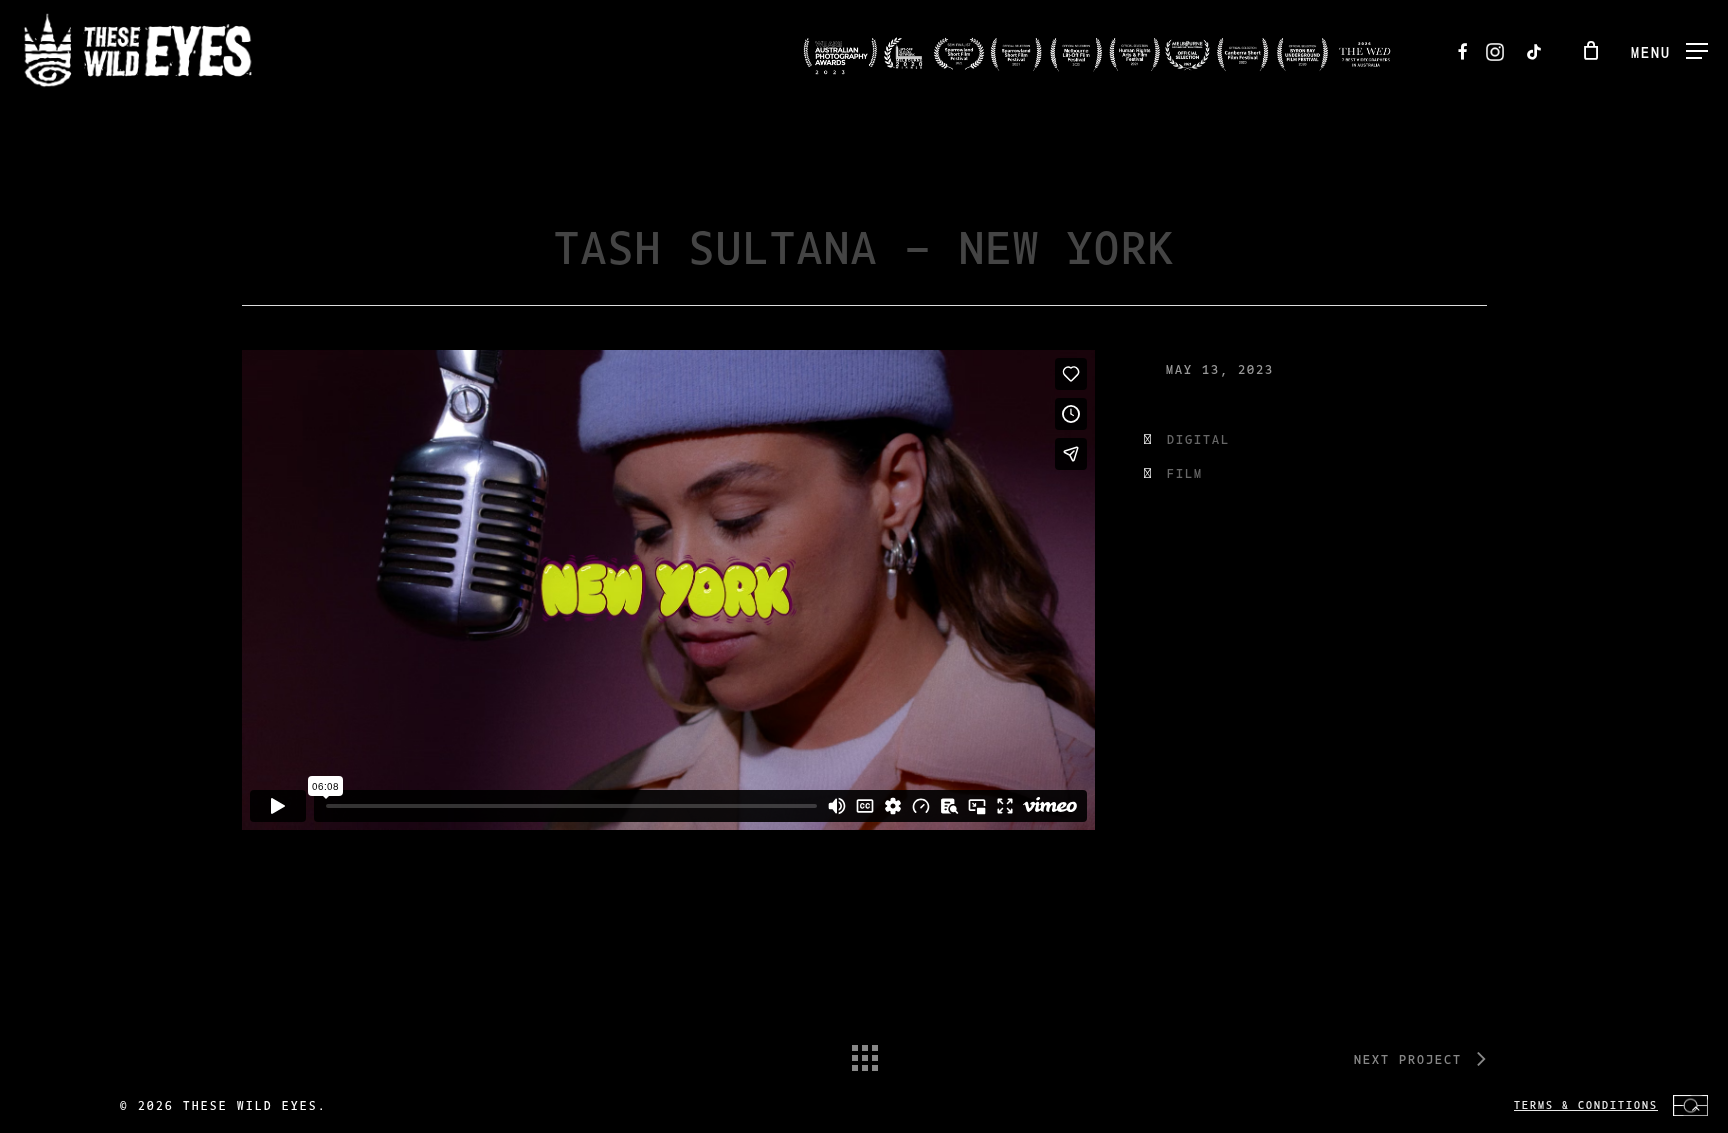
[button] (1669, 50)
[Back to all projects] (864, 1053)
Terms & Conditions (1586, 1104)
